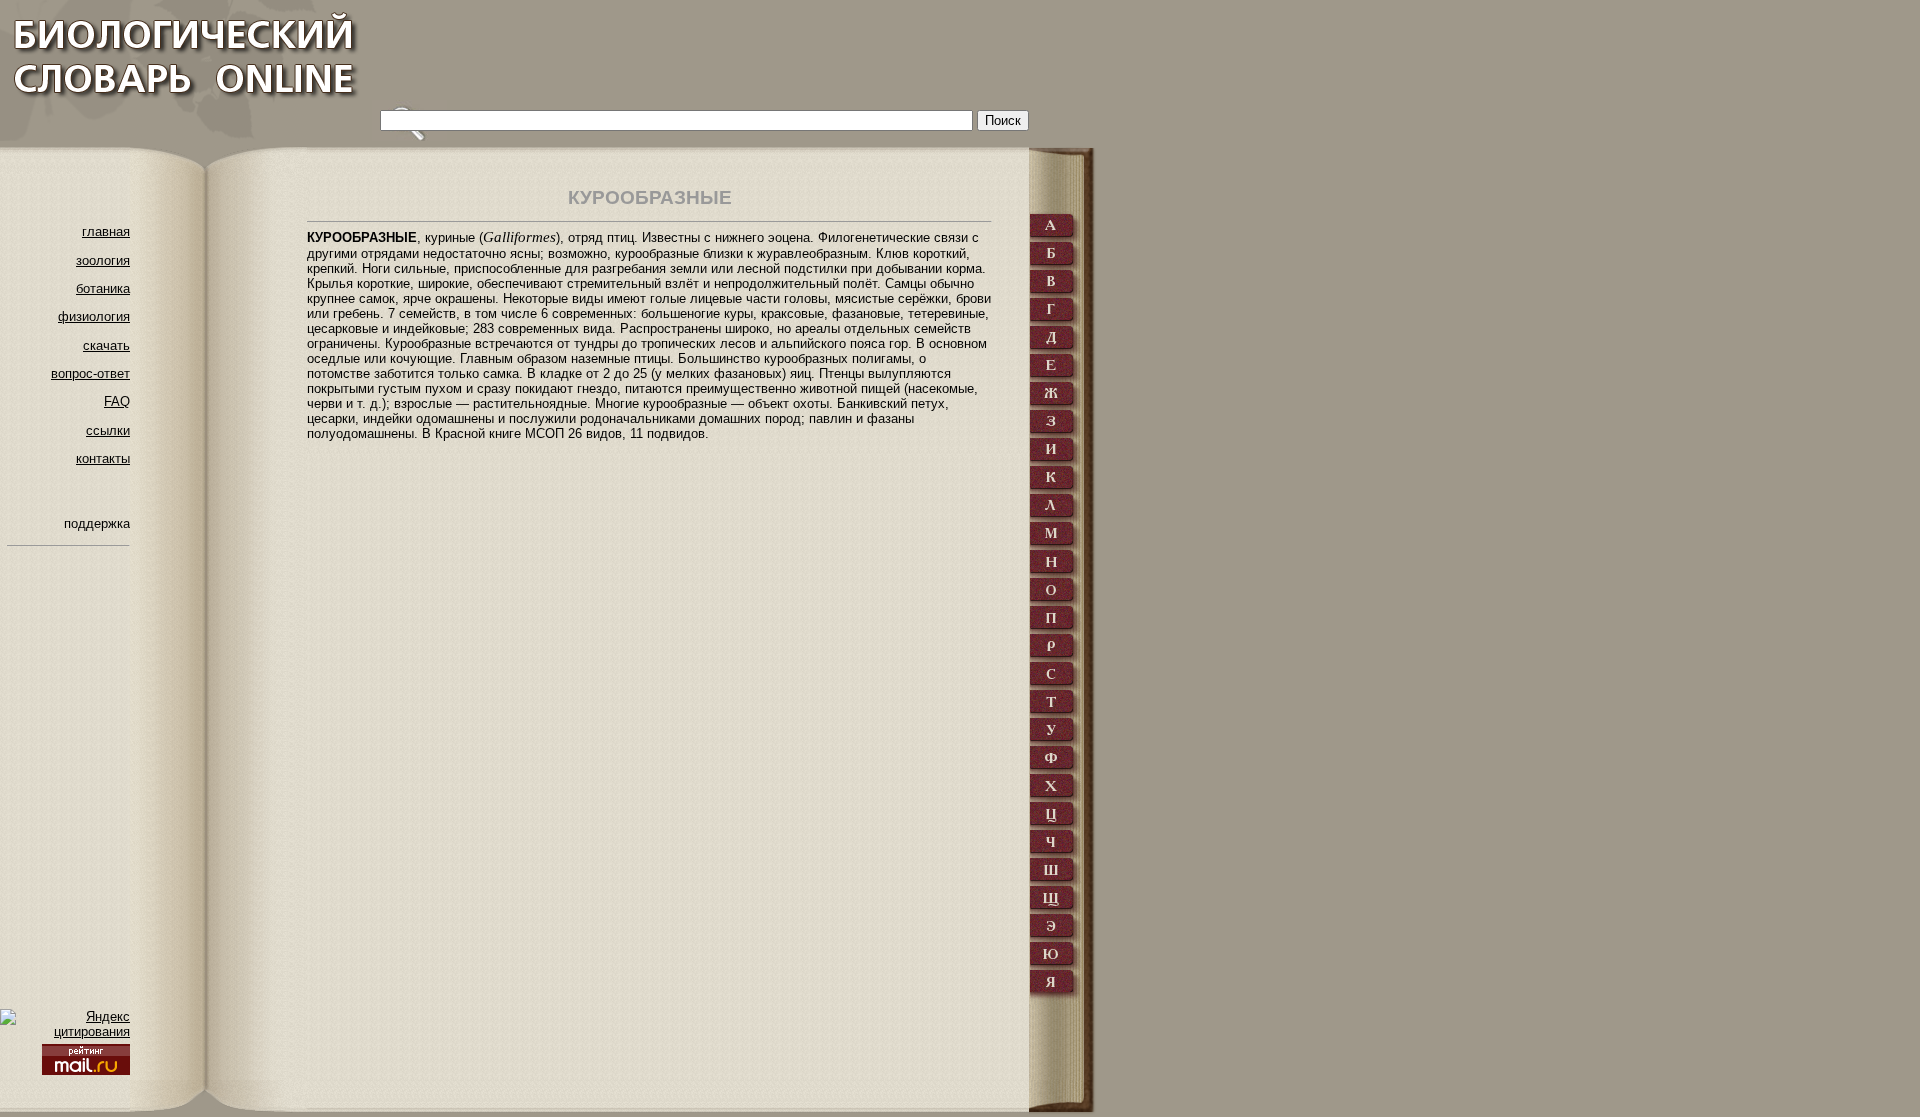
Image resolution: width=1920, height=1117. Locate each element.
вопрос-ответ (90, 373)
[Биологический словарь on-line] (180, 70)
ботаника (103, 288)
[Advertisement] (736, 55)
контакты (103, 458)
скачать (106, 345)
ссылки (108, 430)
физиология (94, 316)
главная (106, 231)
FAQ (117, 401)
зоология (103, 260)
